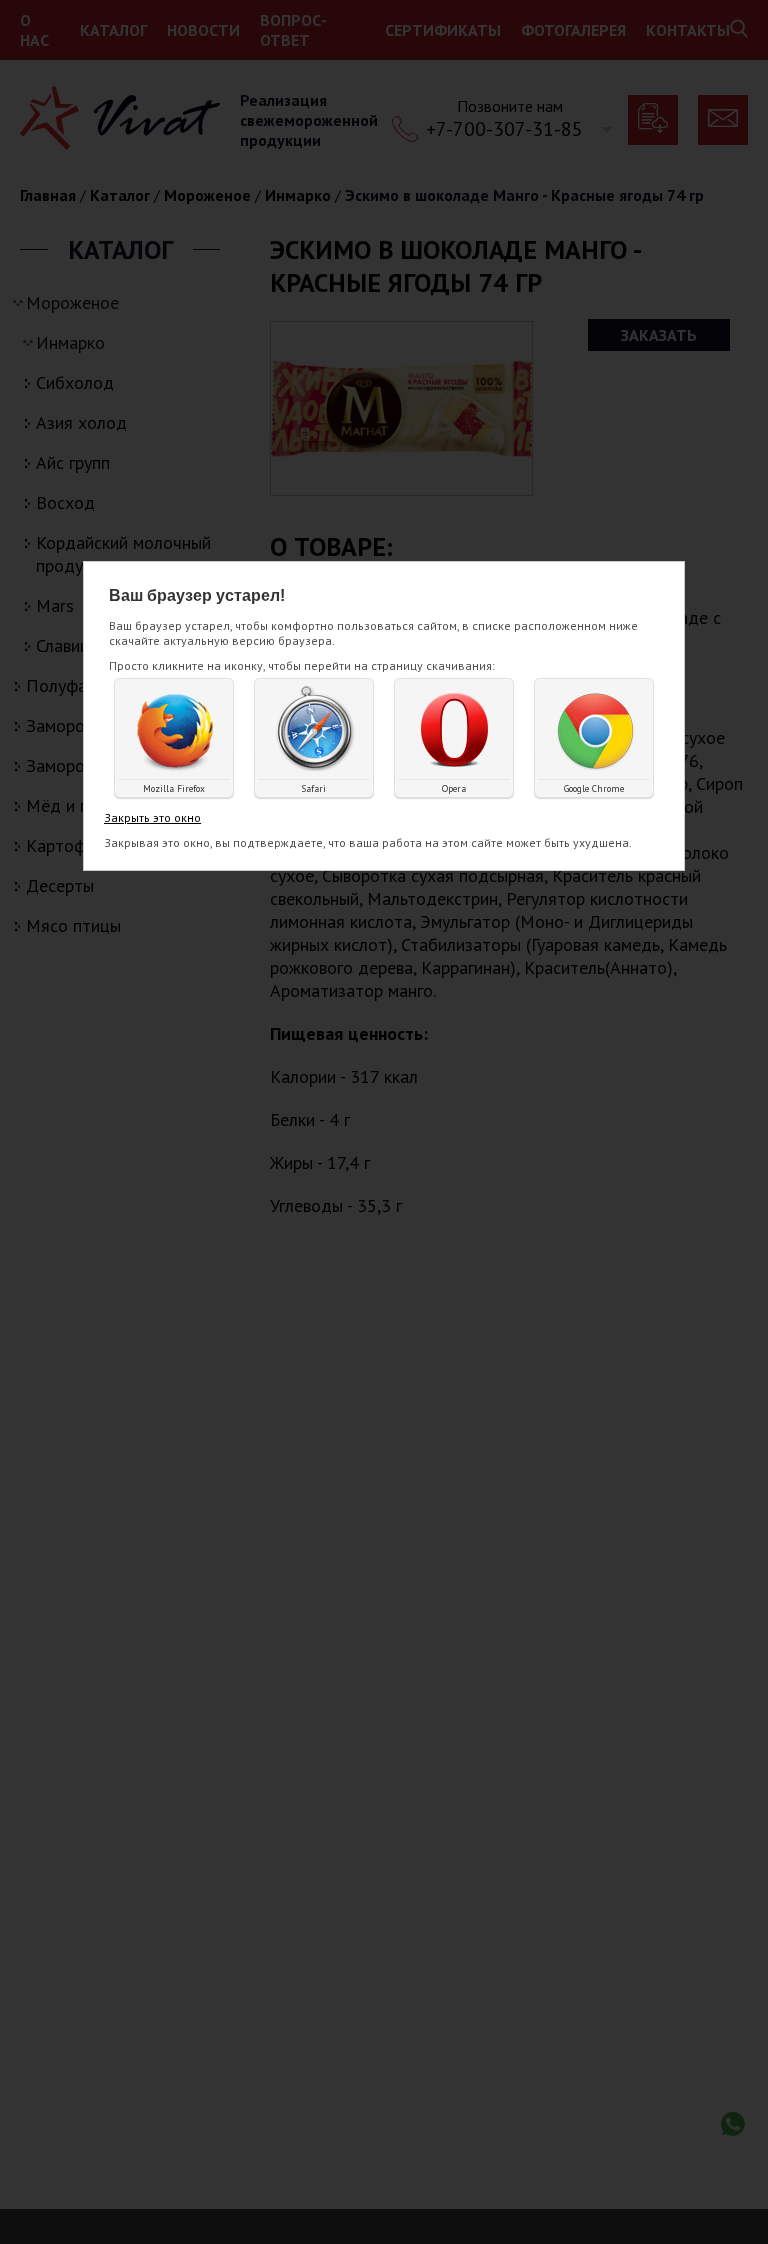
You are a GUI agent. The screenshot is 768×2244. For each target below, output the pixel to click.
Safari (314, 788)
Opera (454, 788)
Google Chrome (594, 788)
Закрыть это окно (152, 817)
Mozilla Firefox (174, 788)
